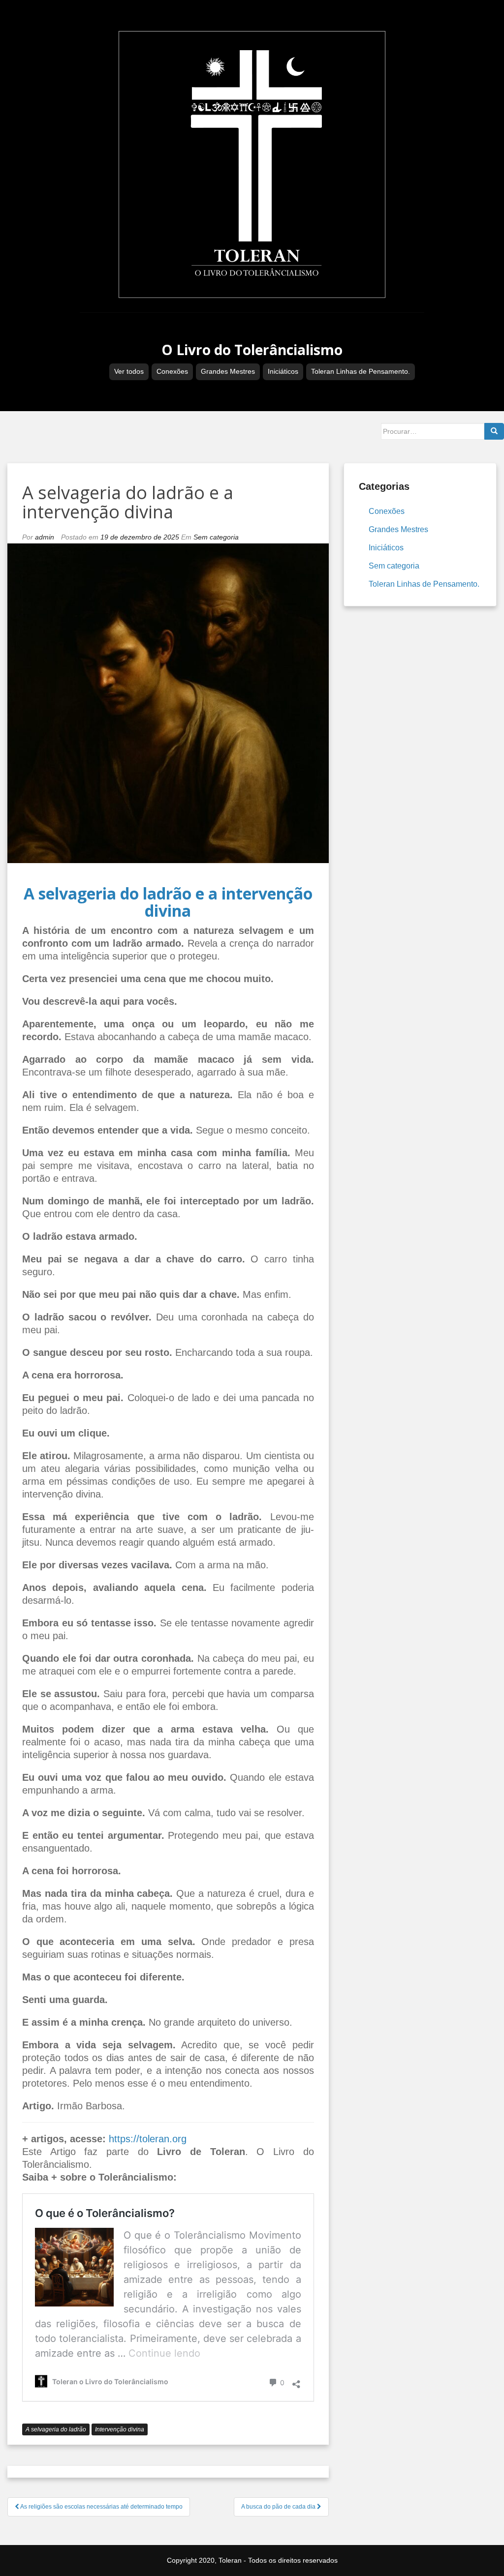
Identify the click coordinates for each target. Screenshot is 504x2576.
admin (45, 537)
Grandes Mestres (228, 371)
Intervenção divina (120, 2429)
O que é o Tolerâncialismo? (105, 2213)
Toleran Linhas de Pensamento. (361, 371)
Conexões (172, 371)
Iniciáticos (283, 371)
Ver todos (129, 371)
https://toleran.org (148, 2139)
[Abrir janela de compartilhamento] (296, 2381)
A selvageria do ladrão (56, 2429)
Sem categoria (216, 537)
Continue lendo (164, 2353)
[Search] (494, 431)
